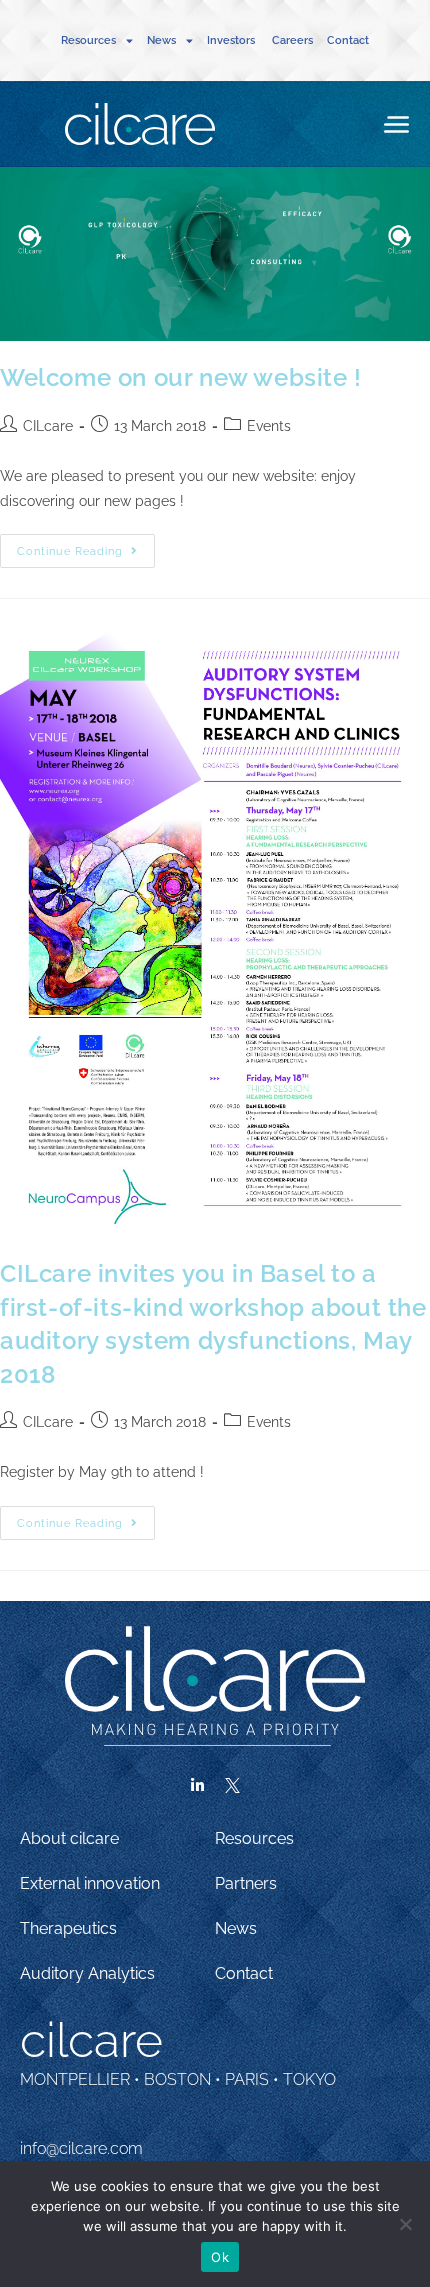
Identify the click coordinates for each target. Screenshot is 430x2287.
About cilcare (69, 1838)
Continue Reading (86, 546)
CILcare (48, 426)
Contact (348, 40)
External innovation (90, 1883)
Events (269, 426)
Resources (254, 1838)
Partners (246, 1883)
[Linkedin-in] (198, 1786)
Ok (220, 2257)
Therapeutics (68, 1928)
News (236, 1928)
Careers (292, 40)
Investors (232, 40)
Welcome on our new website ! (181, 377)
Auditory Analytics (87, 1973)
